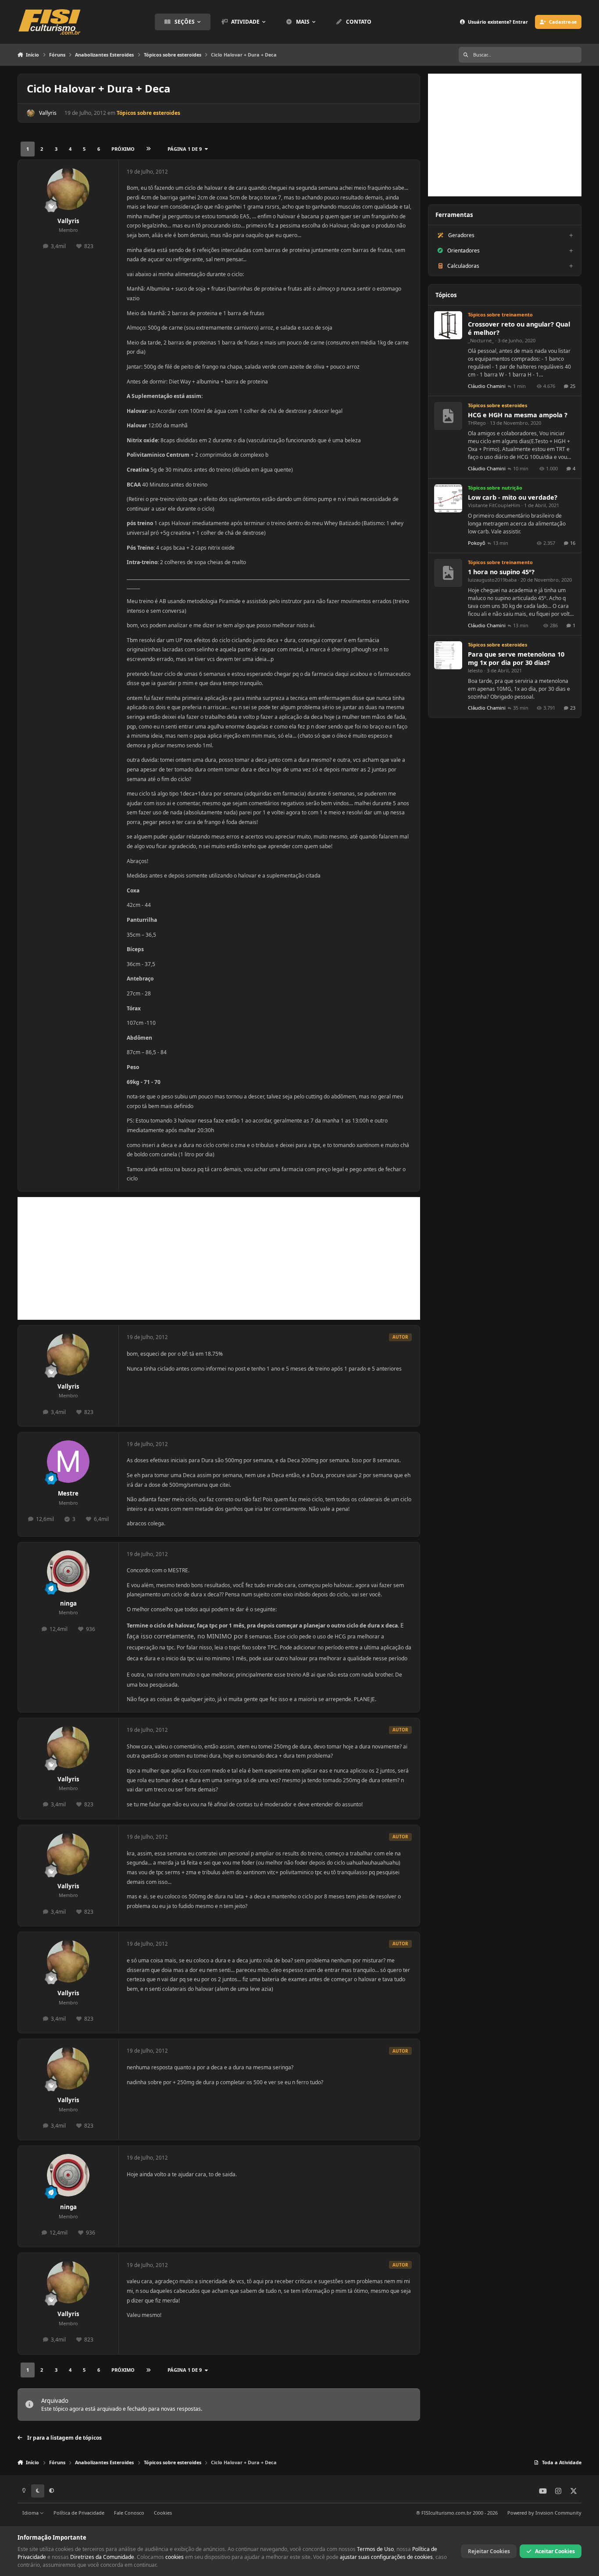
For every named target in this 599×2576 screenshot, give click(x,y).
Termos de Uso (375, 2549)
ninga (68, 1603)
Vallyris (48, 113)
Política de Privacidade (79, 2513)
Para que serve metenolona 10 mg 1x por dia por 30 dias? (516, 658)
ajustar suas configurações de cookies (386, 2557)
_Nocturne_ (481, 340)
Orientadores (464, 250)
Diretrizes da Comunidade (102, 2557)
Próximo (123, 149)
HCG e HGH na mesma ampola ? (518, 415)
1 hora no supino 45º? (501, 572)
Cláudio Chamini (487, 386)
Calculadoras (463, 266)
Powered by (544, 2513)
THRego (477, 423)
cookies (175, 2557)
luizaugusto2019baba (492, 580)
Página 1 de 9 (185, 149)
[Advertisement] (219, 1258)
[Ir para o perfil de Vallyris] (31, 113)
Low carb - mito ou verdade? (513, 497)
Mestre (68, 1493)
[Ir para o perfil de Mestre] (68, 1462)
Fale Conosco (129, 2513)
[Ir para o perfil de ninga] (68, 1572)
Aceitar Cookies (555, 2551)
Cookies (163, 2513)
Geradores (461, 235)
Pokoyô (477, 543)
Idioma (31, 2513)
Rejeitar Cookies (489, 2551)
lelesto (475, 670)
